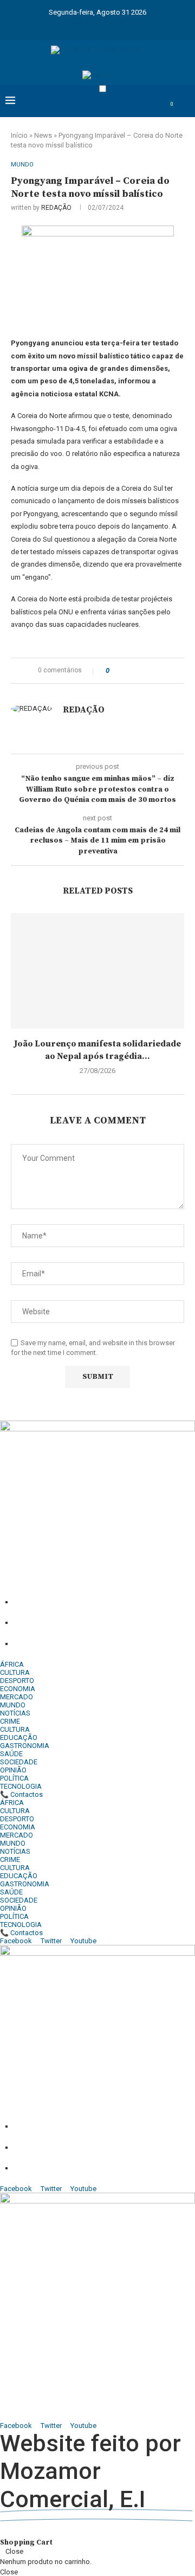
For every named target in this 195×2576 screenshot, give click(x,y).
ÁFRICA (12, 1664)
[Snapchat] (133, 26)
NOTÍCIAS (15, 1713)
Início (19, 135)
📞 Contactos (21, 1794)
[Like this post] (115, 671)
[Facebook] (48, 26)
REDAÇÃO (56, 208)
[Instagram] (76, 26)
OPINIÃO (13, 1770)
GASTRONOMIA (25, 1746)
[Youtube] (105, 26)
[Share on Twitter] (137, 671)
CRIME (10, 1721)
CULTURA (15, 1672)
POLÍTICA (14, 1778)
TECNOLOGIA (21, 1786)
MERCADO (17, 1697)
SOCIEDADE (19, 1762)
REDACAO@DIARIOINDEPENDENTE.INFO (63, 2417)
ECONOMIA (18, 1689)
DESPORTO (17, 1681)
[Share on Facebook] (127, 671)
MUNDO (13, 1705)
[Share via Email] (158, 671)
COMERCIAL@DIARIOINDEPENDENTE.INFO (66, 2393)
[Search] (184, 110)
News (43, 135)
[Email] (119, 26)
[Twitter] (62, 26)
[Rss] (147, 26)
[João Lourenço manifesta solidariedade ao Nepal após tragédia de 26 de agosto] (97, 971)
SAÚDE (11, 1754)
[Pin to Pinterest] (148, 671)
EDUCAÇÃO (19, 1737)
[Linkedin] (90, 26)
